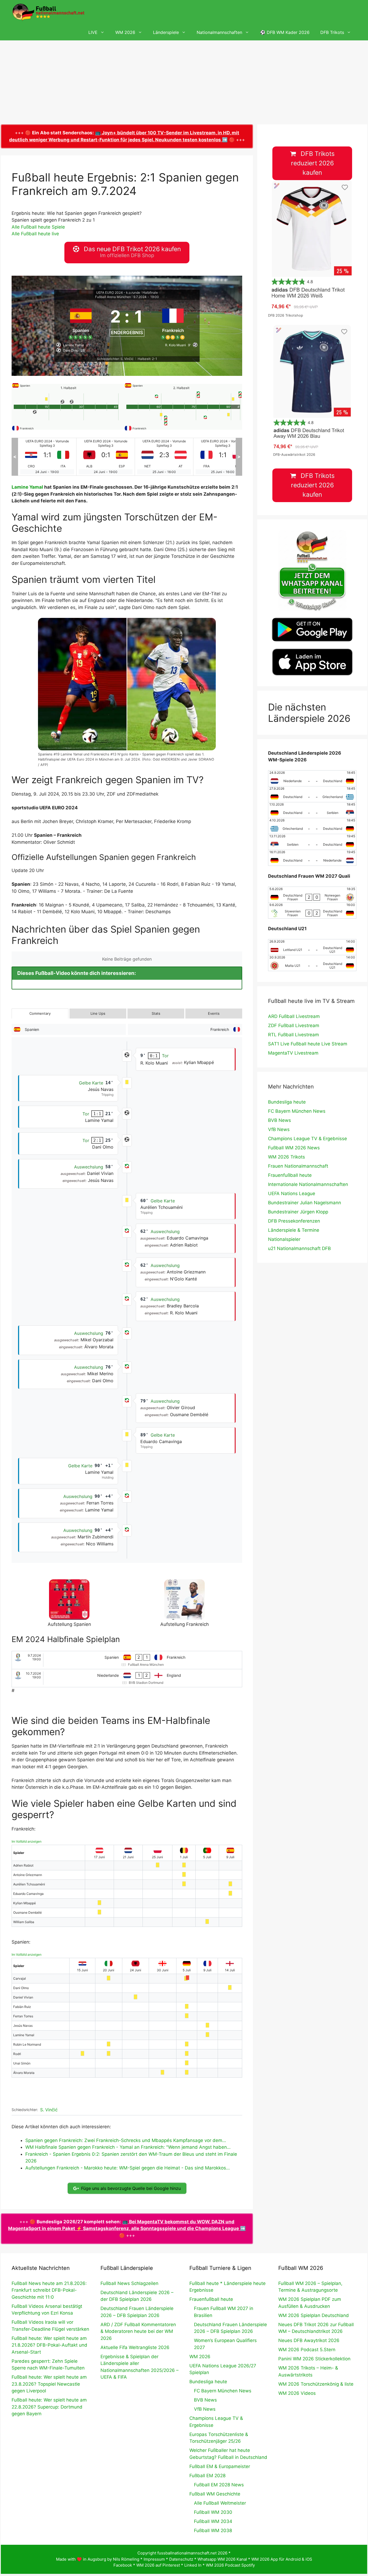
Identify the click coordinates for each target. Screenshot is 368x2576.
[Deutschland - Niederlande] (312, 858)
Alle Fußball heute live (35, 234)
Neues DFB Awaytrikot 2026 (309, 2340)
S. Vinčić (49, 2110)
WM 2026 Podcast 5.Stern (307, 2350)
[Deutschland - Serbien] (312, 810)
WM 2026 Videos (297, 2393)
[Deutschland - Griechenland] (312, 794)
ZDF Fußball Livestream (294, 1025)
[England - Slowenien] (223, 457)
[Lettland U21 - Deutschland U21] (312, 947)
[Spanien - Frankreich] (127, 1660)
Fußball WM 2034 (213, 2521)
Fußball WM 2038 (213, 2530)
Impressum (154, 2559)
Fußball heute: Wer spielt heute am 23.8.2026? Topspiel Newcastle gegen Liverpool (49, 2384)
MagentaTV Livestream (293, 1053)
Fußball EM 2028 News (219, 2485)
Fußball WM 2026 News (294, 1148)
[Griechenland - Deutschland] (312, 826)
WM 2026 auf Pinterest (158, 2565)
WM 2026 (125, 32)
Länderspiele (166, 32)
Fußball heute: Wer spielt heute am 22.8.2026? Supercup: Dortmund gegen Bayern (49, 2407)
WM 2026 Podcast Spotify (230, 2565)
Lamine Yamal (27, 487)
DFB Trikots (332, 32)
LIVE (93, 32)
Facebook (123, 2565)
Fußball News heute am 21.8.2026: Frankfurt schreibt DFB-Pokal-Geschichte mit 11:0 (49, 2290)
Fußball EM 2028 (207, 2476)
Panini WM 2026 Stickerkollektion (314, 2359)
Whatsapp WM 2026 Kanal (222, 2559)
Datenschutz (181, 2559)
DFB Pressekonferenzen (294, 1221)
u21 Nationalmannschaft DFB (299, 1248)
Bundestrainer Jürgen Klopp (298, 1212)
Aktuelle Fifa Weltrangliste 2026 (135, 2347)
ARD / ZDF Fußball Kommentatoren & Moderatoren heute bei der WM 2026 (138, 2331)
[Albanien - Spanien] (47, 457)
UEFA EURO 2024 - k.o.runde (118, 293)
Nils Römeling (126, 2559)
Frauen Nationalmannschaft (298, 1166)
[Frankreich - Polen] (164, 457)
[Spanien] (81, 321)
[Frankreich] (173, 321)
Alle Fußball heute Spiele (38, 227)
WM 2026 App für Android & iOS (282, 2559)
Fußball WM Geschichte (215, 2494)
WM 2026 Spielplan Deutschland (314, 2315)
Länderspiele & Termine (294, 1230)
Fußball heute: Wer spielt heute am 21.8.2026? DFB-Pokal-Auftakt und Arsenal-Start (49, 2345)
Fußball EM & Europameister (220, 2466)
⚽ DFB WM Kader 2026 (285, 32)
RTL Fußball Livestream (294, 1035)
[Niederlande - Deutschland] (312, 778)
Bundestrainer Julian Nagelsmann (305, 1203)
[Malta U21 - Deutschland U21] (312, 963)
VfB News (279, 1129)
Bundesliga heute (287, 1102)
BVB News (280, 1120)
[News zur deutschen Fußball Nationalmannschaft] (48, 12)
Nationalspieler (284, 1239)
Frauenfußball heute (290, 1175)
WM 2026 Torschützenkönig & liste (316, 2384)
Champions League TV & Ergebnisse (308, 1139)
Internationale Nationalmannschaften (308, 1184)
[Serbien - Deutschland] (312, 842)
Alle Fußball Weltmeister (220, 2503)
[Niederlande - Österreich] (106, 457)
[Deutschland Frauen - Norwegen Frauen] (312, 895)
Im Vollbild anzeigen (27, 1841)
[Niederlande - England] (127, 1678)
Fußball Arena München (113, 297)
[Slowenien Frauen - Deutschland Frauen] (312, 911)
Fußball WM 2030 (213, 2512)
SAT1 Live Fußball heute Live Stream (308, 1044)
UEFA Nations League (292, 1193)
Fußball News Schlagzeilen (129, 2283)
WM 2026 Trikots (287, 1157)
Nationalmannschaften (219, 32)
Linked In (193, 2565)
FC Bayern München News (297, 1111)
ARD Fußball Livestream (294, 1016)
